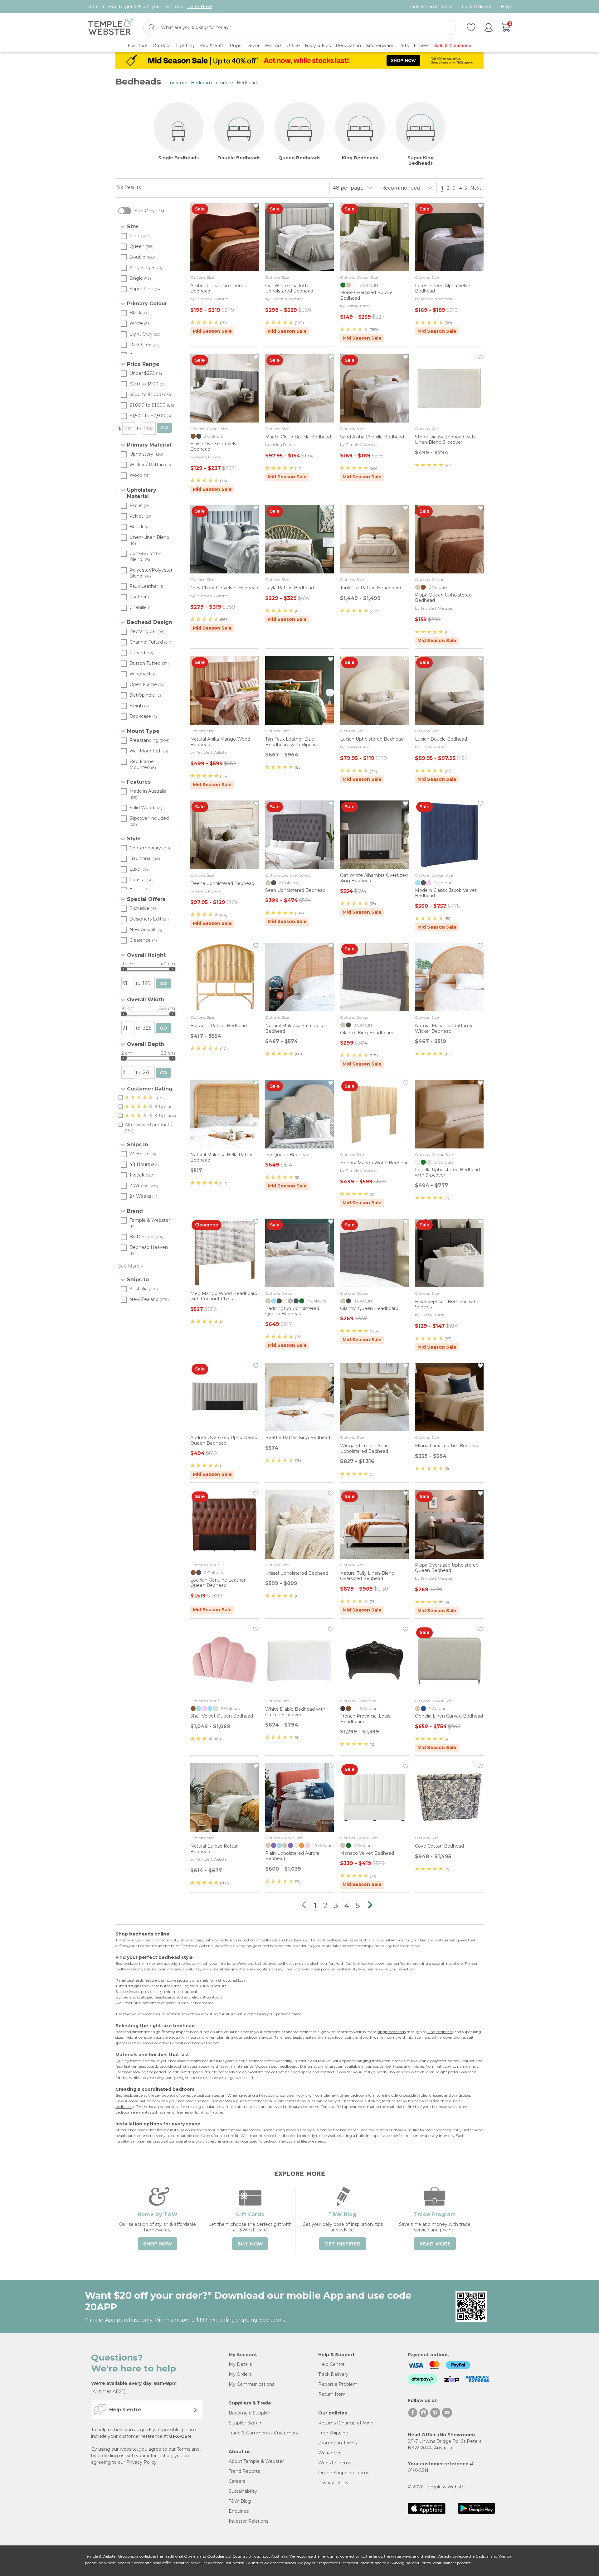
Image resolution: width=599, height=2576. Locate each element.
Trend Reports (244, 2471)
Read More (435, 2244)
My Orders (240, 2374)
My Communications (251, 2384)
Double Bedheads (239, 158)
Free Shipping (333, 2433)
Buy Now (250, 2244)
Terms (184, 2449)
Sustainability (243, 2491)
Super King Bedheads (421, 161)
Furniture (177, 83)
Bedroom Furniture (212, 83)
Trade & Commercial (430, 7)
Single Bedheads (178, 158)
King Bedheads (360, 158)
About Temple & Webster (256, 2461)
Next (476, 188)
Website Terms (335, 2463)
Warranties (330, 2453)
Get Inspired (343, 2244)
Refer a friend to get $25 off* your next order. (150, 7)
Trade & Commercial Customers (263, 2433)
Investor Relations (248, 2521)
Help (506, 7)
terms (278, 2320)
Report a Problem (338, 2384)
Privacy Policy (141, 2462)
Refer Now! (200, 7)
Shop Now (158, 2244)
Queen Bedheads (299, 158)
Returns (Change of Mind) (346, 2423)
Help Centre (331, 2364)
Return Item (332, 2394)
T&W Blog (240, 2501)
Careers (237, 2481)
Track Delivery (476, 7)
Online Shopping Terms (344, 2473)
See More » (131, 1266)
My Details (240, 2364)
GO (164, 428)
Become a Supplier (249, 2413)
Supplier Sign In (246, 2423)
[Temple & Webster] (111, 28)
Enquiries (239, 2511)
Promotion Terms (337, 2443)
